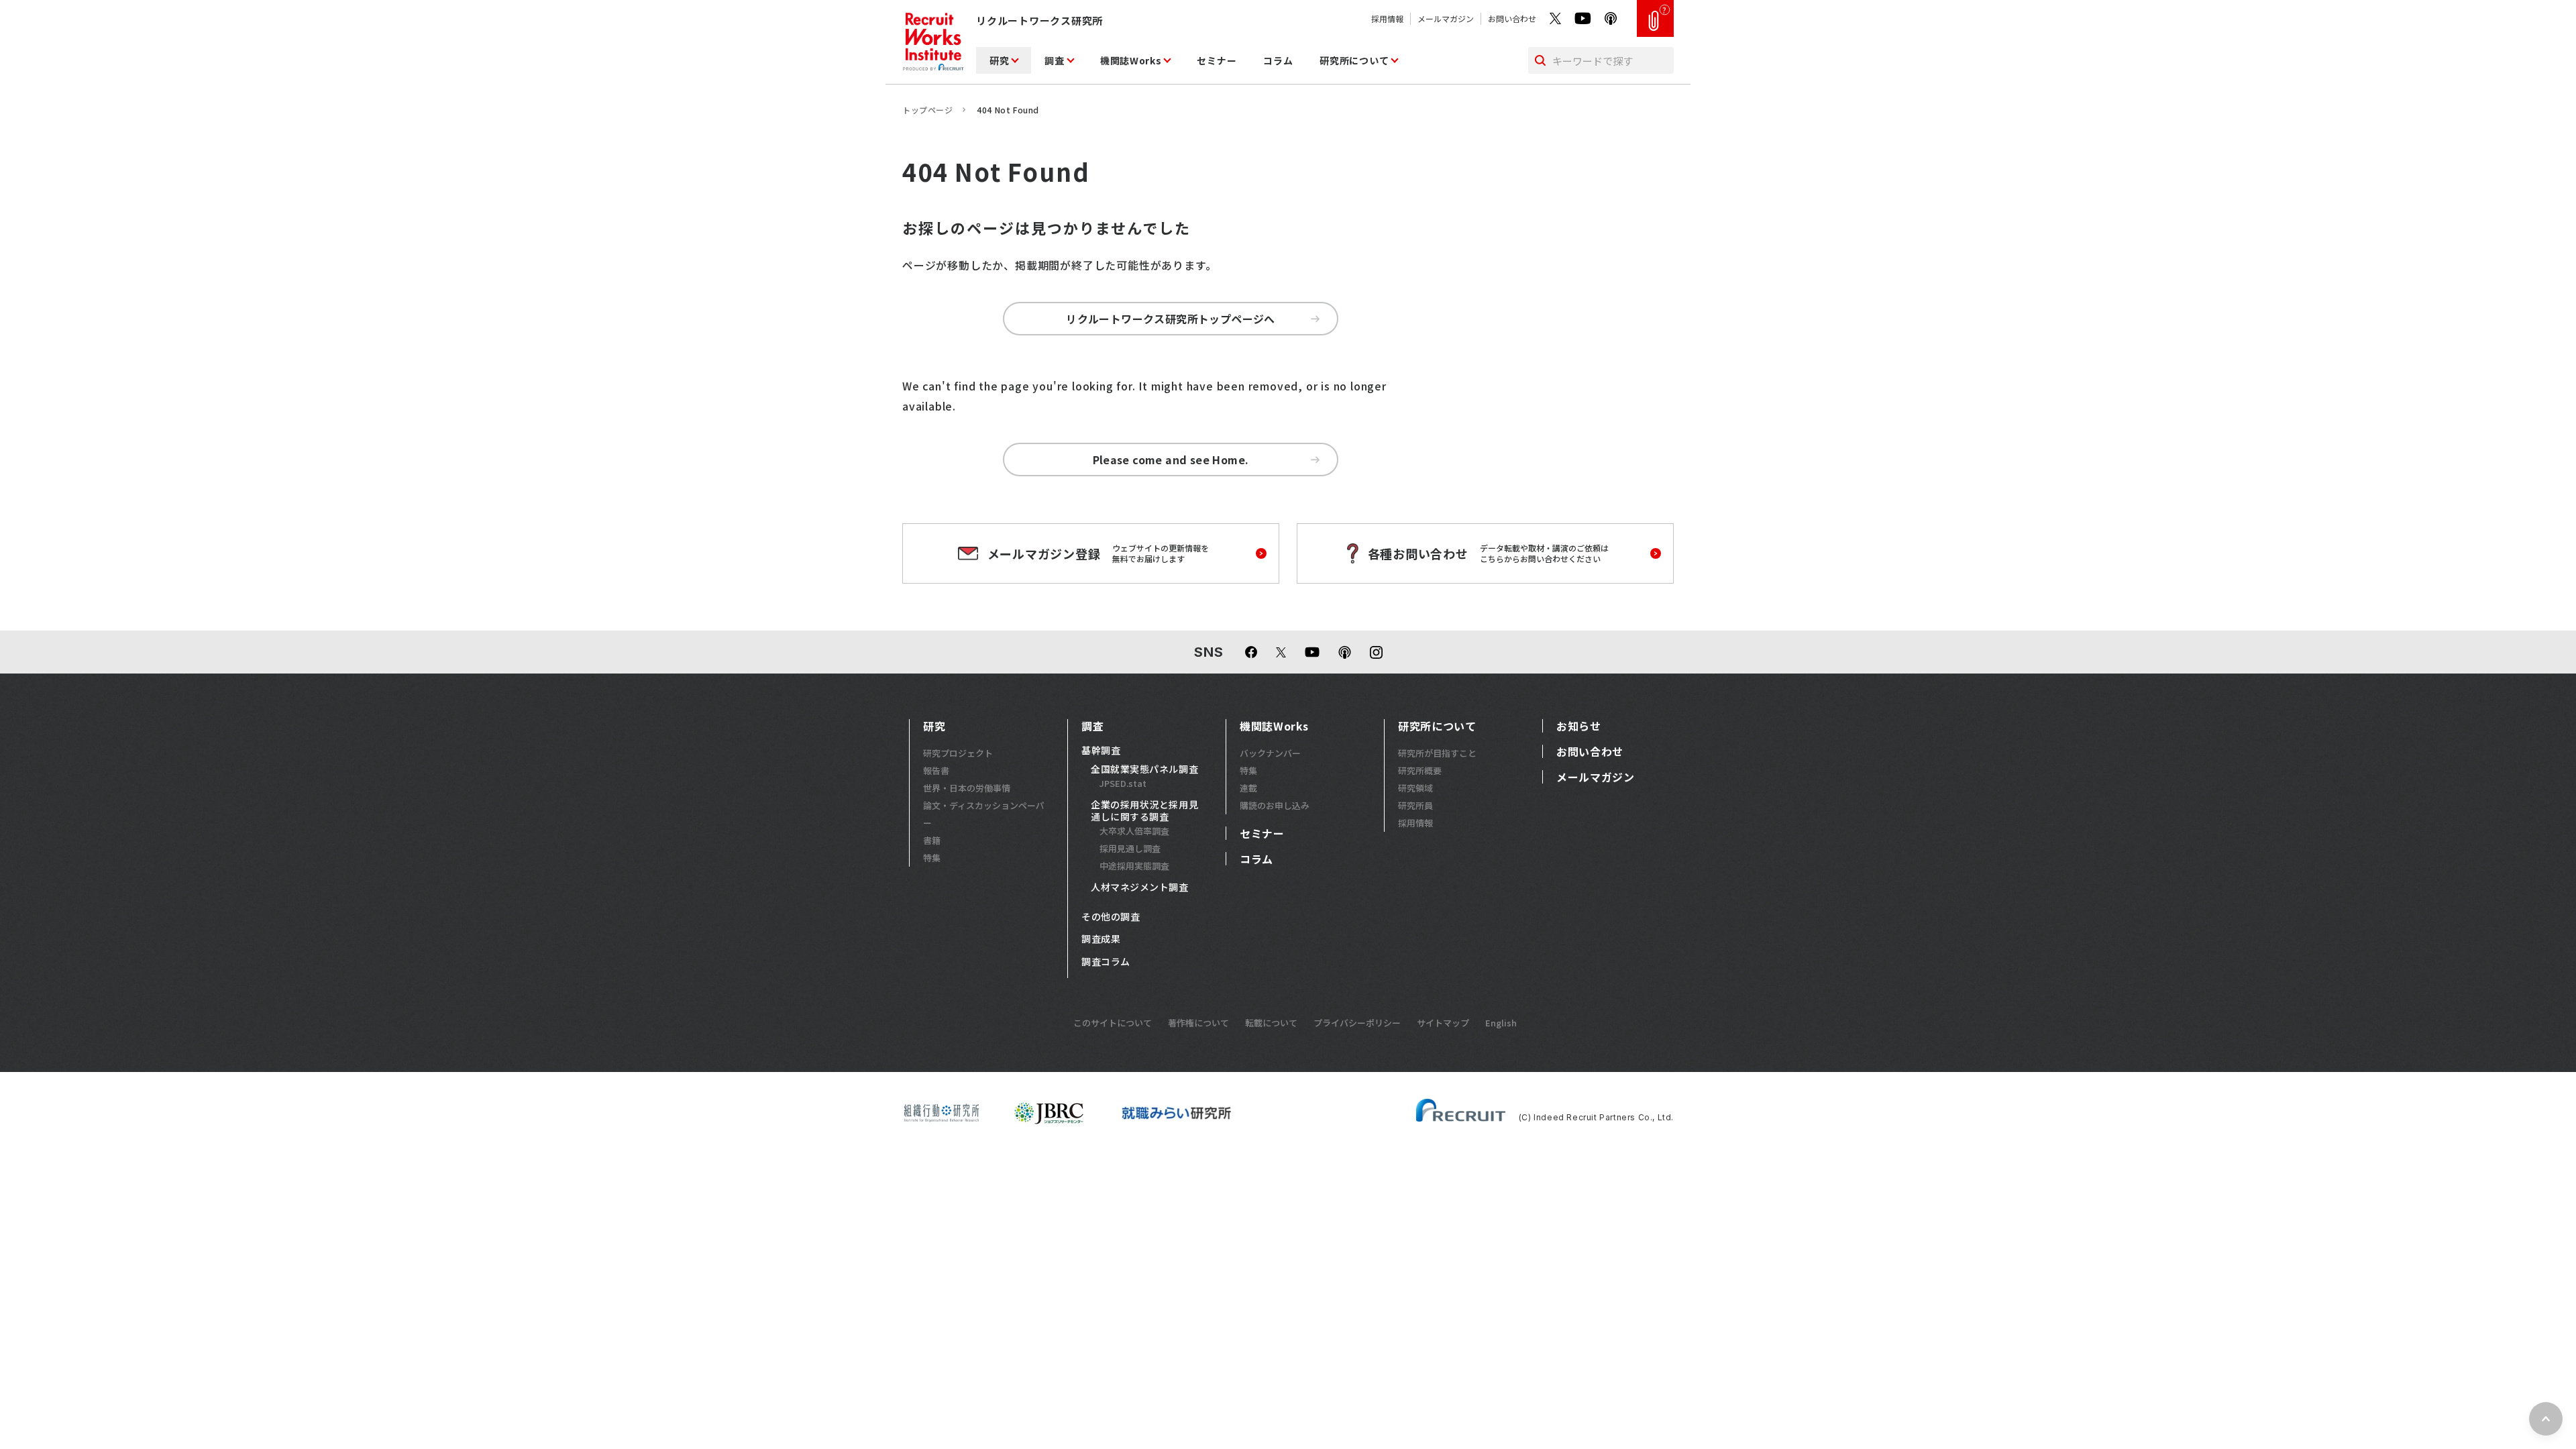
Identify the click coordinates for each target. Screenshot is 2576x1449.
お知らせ (1579, 726)
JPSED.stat (1123, 783)
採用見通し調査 (1130, 848)
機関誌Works (1131, 60)
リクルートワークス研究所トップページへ (1171, 319)
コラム (1278, 60)
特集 (932, 858)
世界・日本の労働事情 (967, 788)
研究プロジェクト (958, 753)
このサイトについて (1113, 1023)
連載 (1248, 788)
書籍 (932, 840)
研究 (999, 60)
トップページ (928, 110)
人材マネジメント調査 (1140, 888)
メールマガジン (1446, 18)
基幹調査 (1101, 751)
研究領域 (1415, 788)
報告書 (936, 770)
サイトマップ (1443, 1023)
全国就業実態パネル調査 (1144, 769)
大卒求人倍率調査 (1134, 831)
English (1501, 1023)
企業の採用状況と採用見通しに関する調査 (1144, 811)
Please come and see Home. (1171, 460)
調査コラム (1106, 962)
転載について (1271, 1023)
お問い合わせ (1512, 18)
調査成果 (1101, 939)
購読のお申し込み (1275, 805)
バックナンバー (1270, 753)
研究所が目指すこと (1437, 753)
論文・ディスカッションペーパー (984, 814)
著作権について (1198, 1023)
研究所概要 (1420, 770)
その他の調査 (1111, 917)
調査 (1054, 60)
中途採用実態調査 (1134, 866)
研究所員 (1415, 805)
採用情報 (1387, 18)
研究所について (1354, 60)
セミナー (1217, 60)
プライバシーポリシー (1357, 1023)
